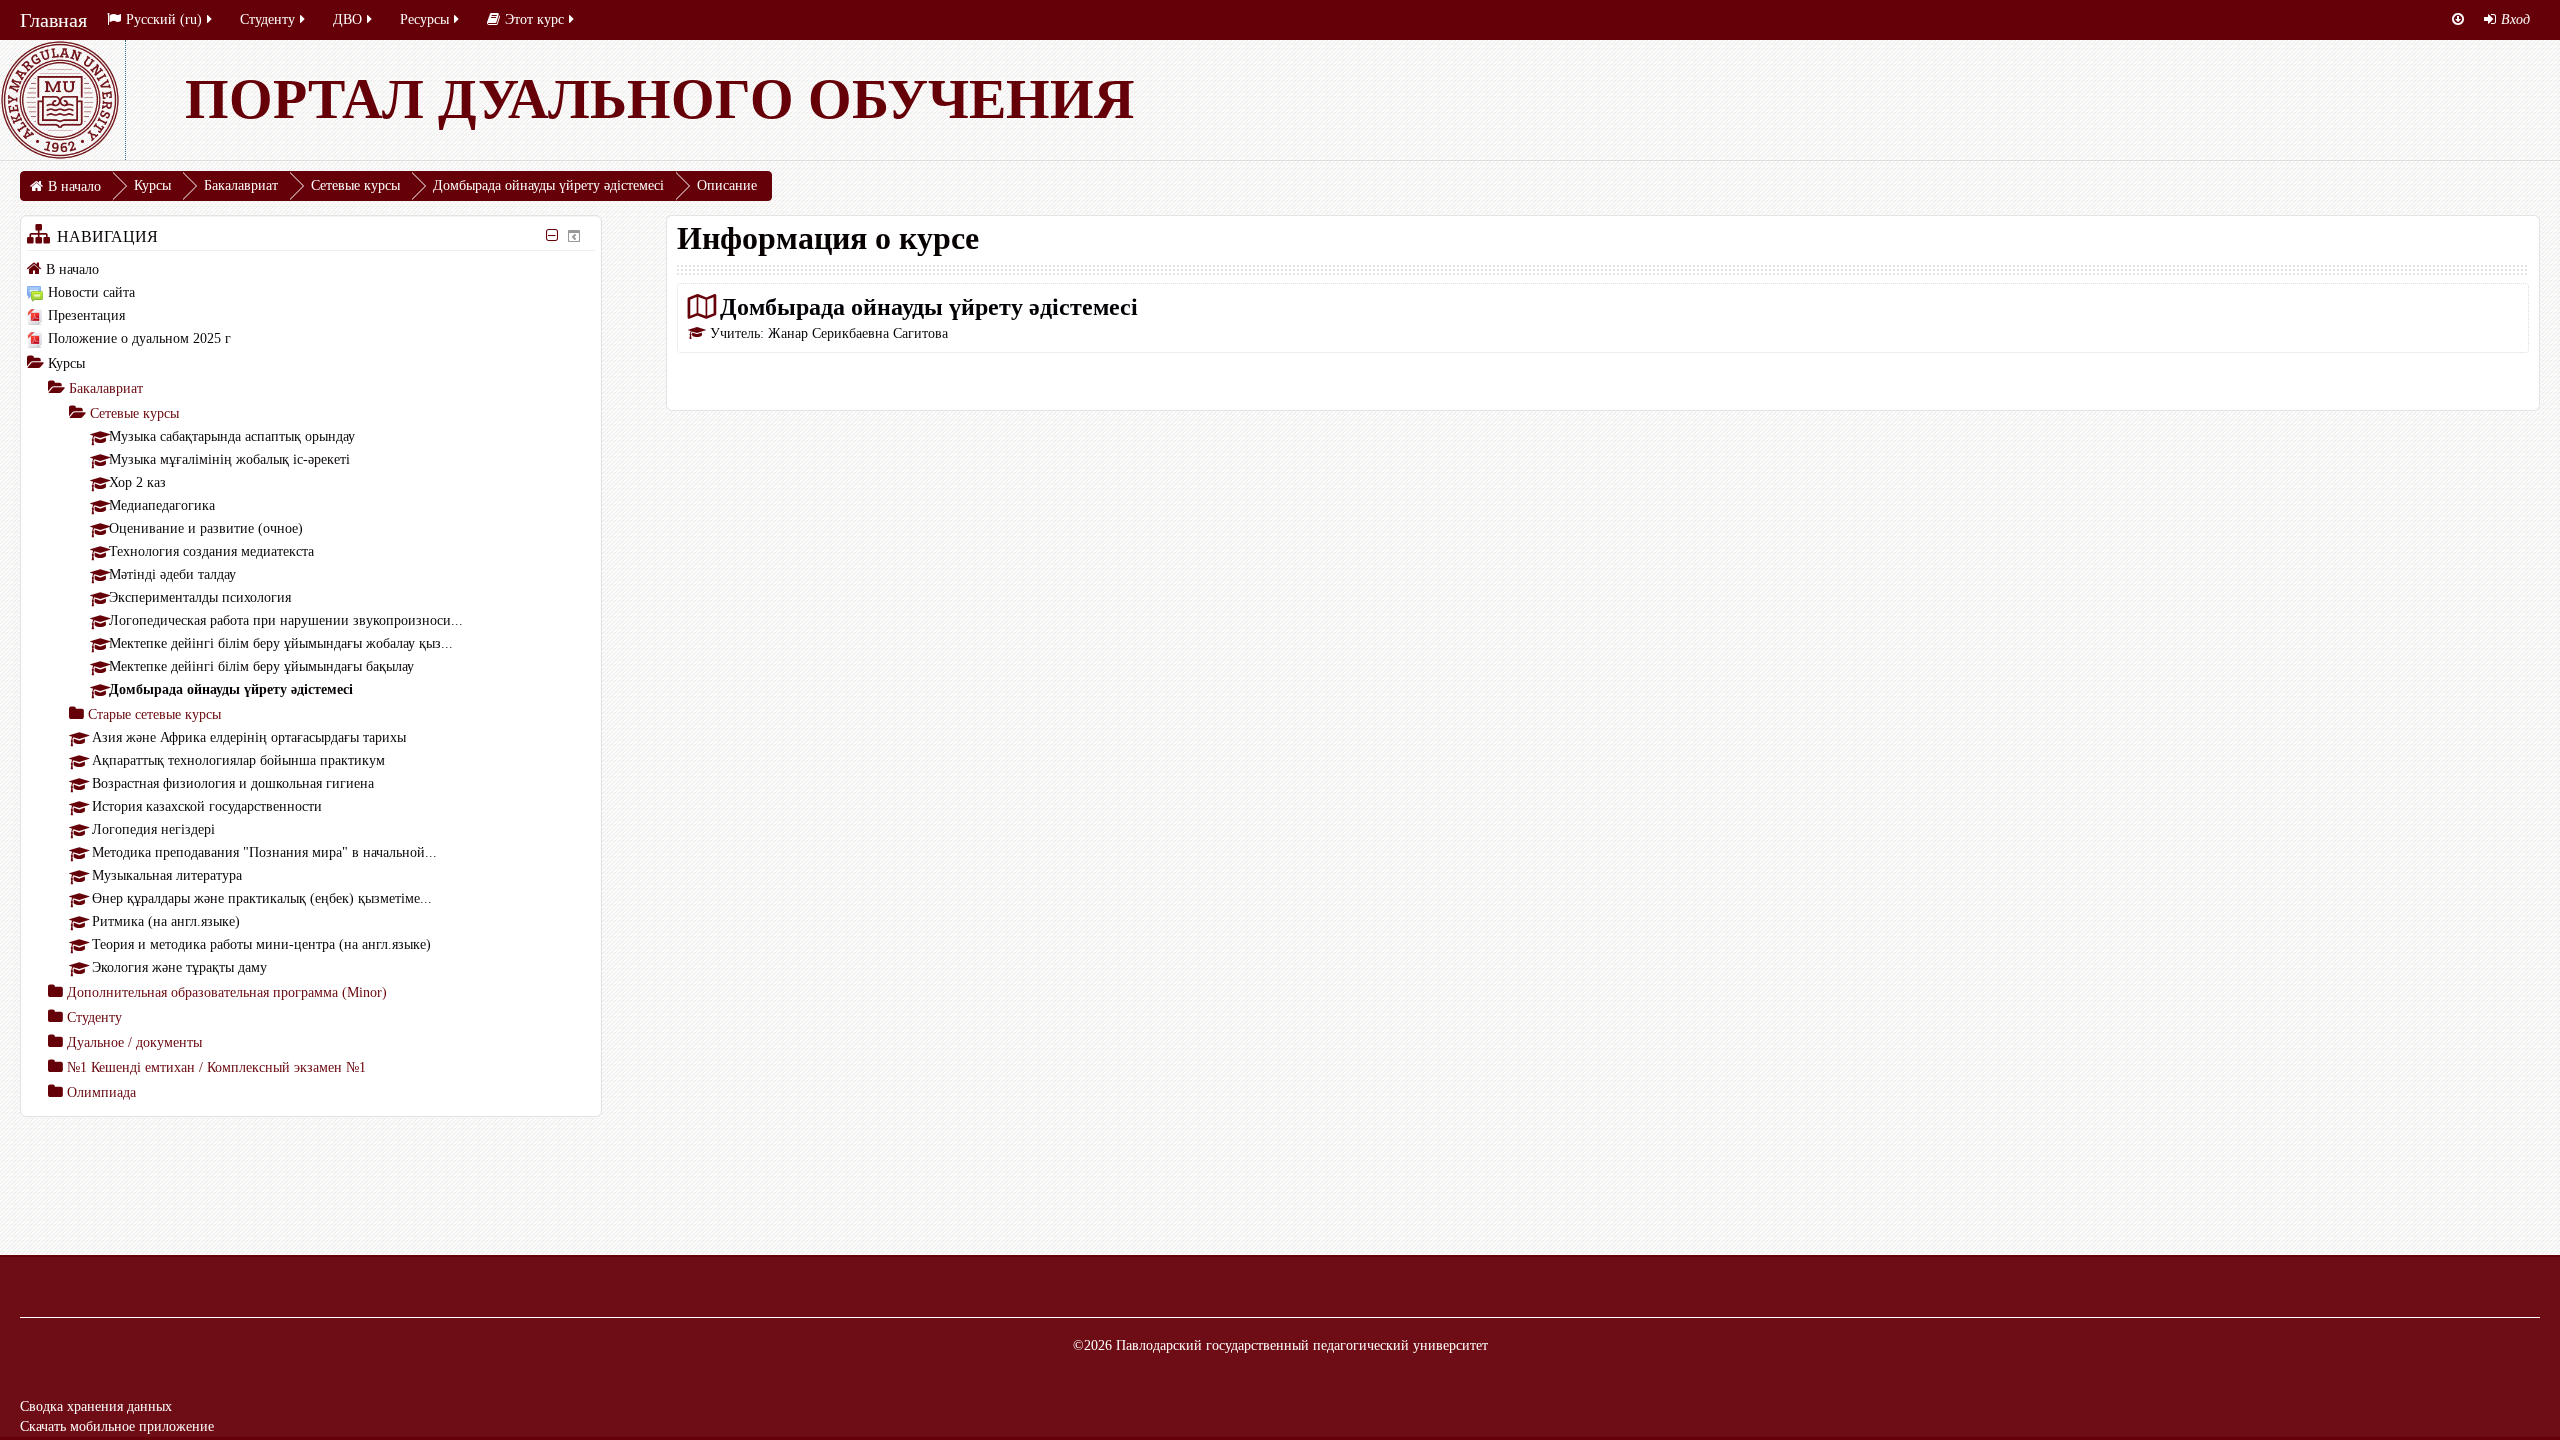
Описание (727, 185)
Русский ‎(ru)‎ (164, 19)
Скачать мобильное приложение (117, 1426)
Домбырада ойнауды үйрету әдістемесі (929, 306)
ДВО (347, 19)
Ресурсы (424, 19)
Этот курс (534, 19)
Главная (53, 20)
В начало (72, 269)
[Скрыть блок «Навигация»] (552, 235)
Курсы (66, 363)
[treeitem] (311, 269)
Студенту (267, 19)
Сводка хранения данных (96, 1406)
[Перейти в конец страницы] (2458, 20)
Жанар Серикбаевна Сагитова (858, 333)
